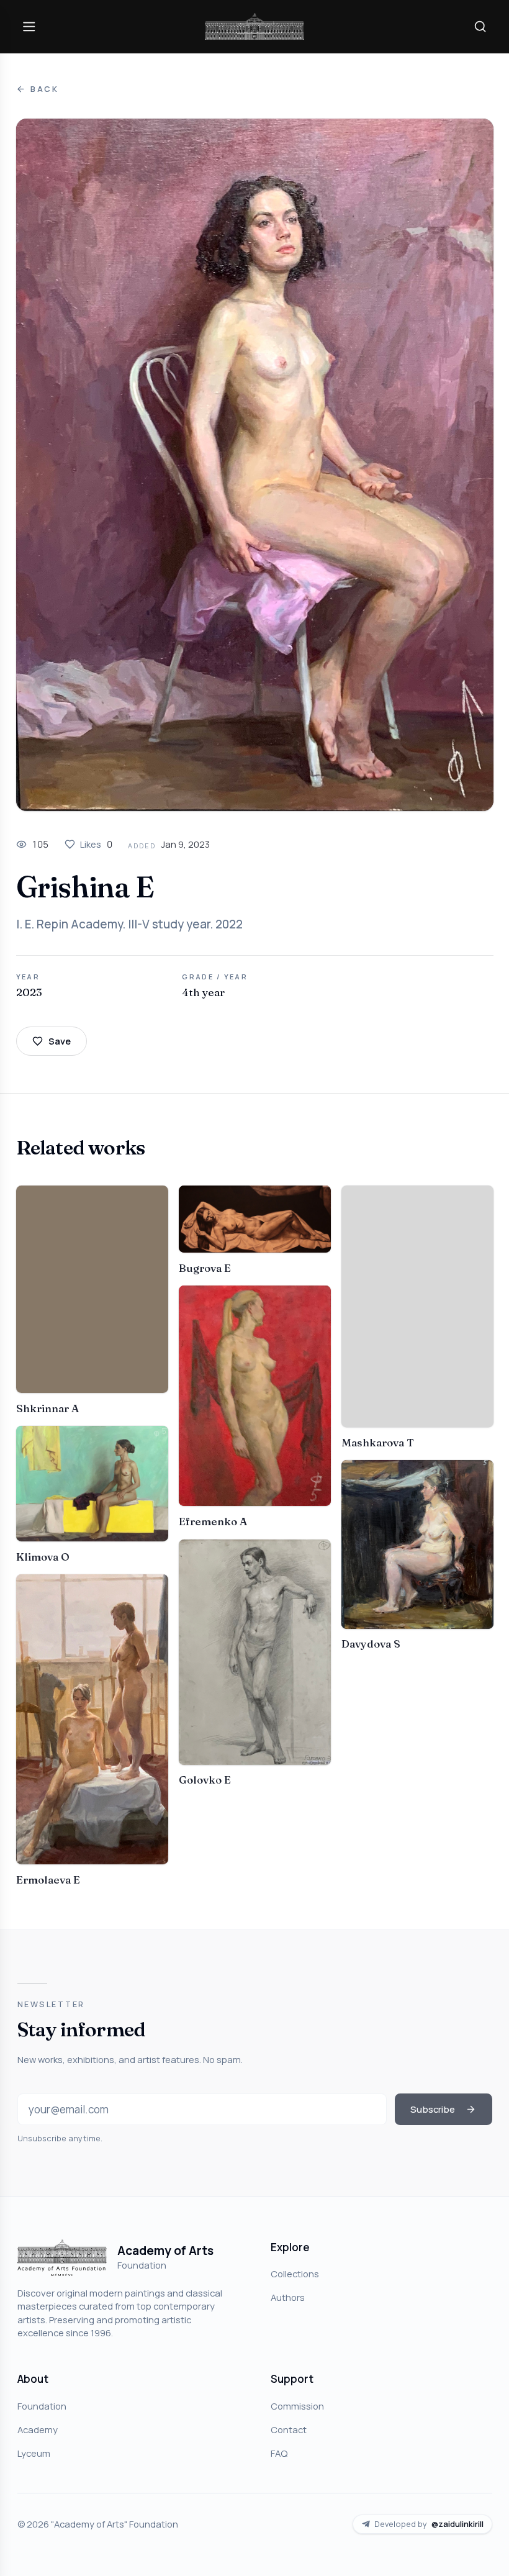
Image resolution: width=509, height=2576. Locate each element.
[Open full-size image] (255, 465)
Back (45, 89)
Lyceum (34, 2453)
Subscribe (433, 2109)
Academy (38, 2429)
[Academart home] (254, 26)
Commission (297, 2406)
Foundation (42, 2406)
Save (60, 1041)
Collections (295, 2274)
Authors (288, 2297)
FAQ (279, 2453)
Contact (289, 2429)
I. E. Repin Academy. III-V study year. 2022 (129, 924)
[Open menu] (29, 26)
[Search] (480, 26)
